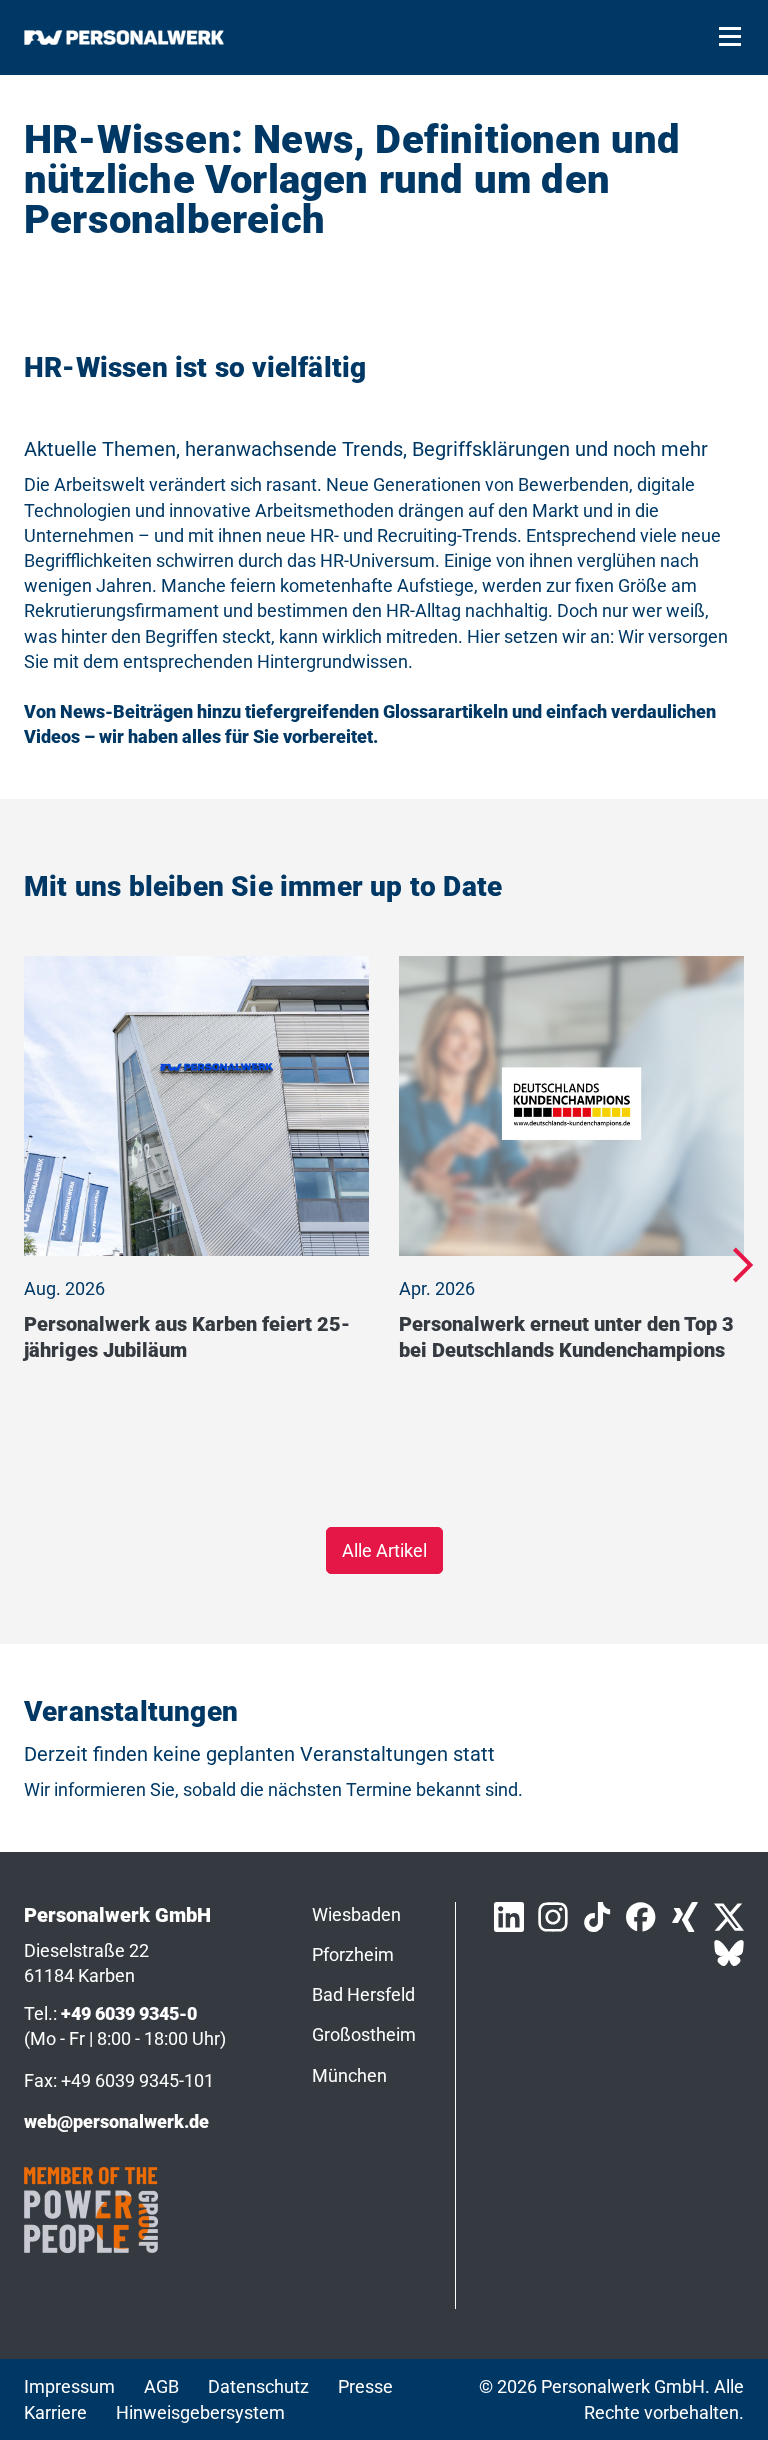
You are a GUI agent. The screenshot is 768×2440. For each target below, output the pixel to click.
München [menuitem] (349, 2075)
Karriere (55, 2412)
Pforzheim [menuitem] (353, 1954)
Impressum (69, 2386)
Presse (365, 2386)
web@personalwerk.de (116, 2121)
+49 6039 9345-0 (129, 2013)
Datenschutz (258, 2386)
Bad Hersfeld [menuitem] (363, 1994)
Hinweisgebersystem (200, 2412)
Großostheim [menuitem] (364, 2034)
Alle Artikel (384, 1550)
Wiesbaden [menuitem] (356, 1914)
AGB (161, 2386)
